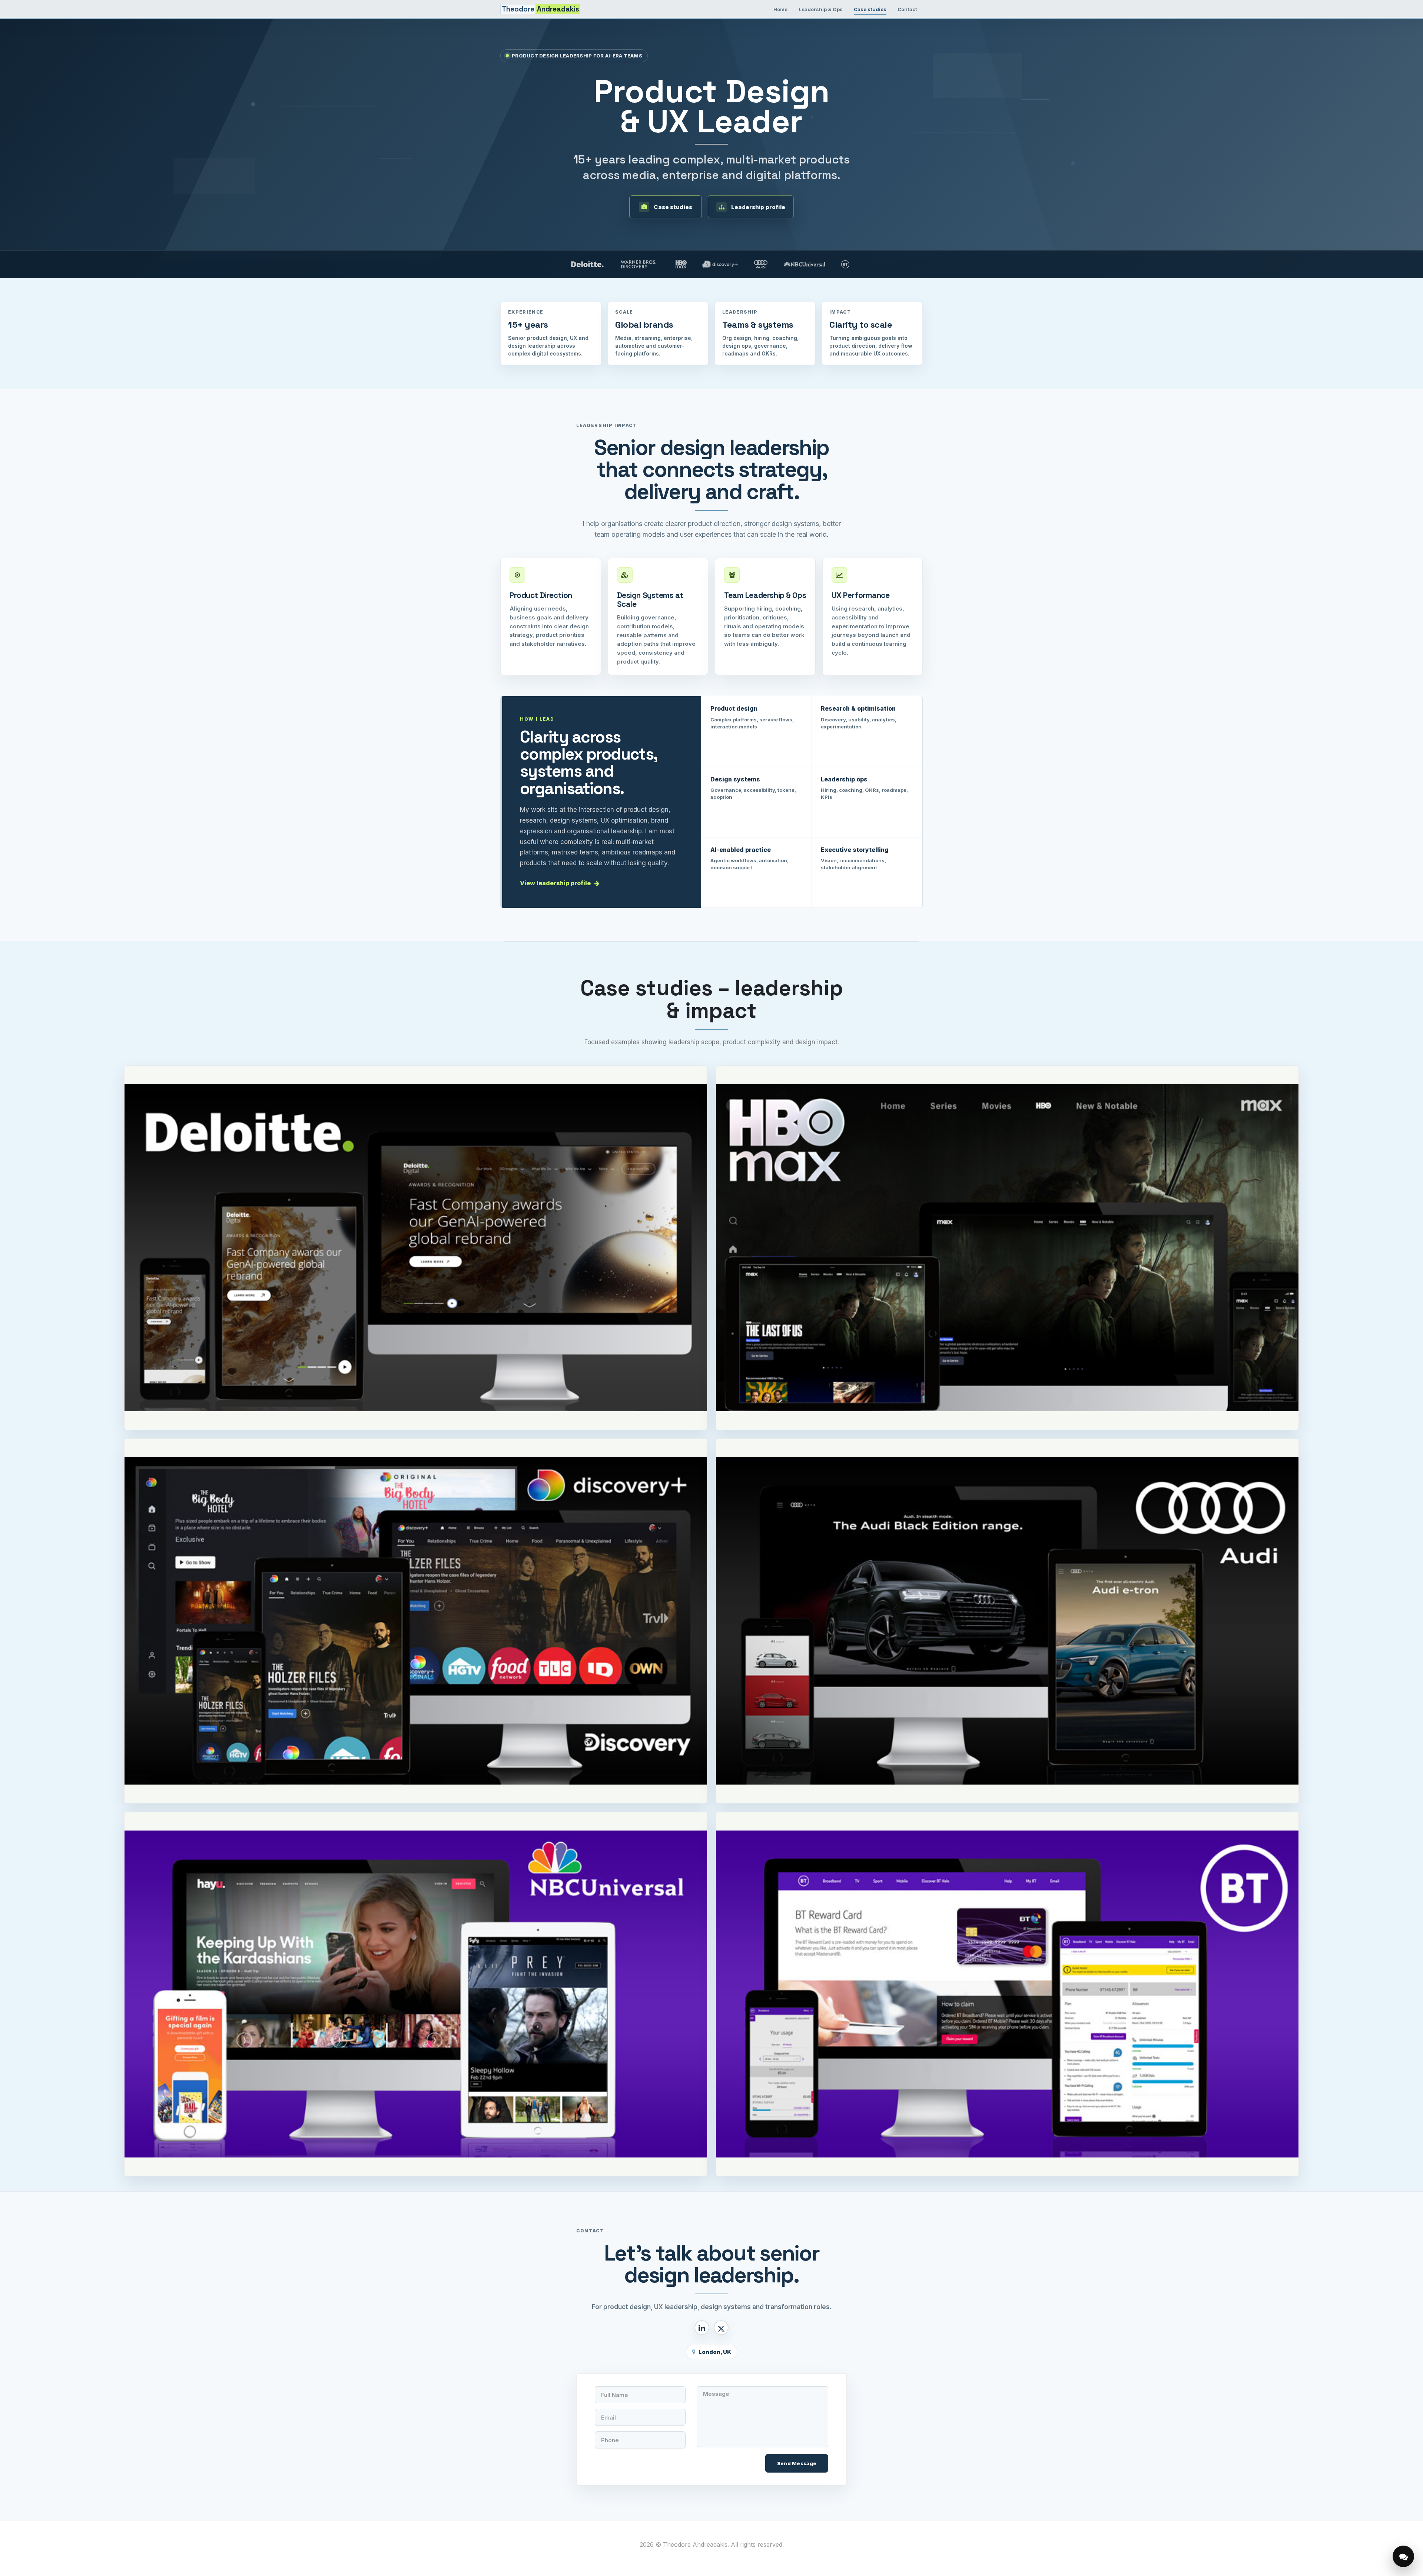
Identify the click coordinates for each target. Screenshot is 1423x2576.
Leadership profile (758, 207)
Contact (907, 9)
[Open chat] (1403, 2556)
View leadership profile (555, 883)
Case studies (870, 9)
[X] (721, 2327)
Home (780, 9)
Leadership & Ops (821, 9)
